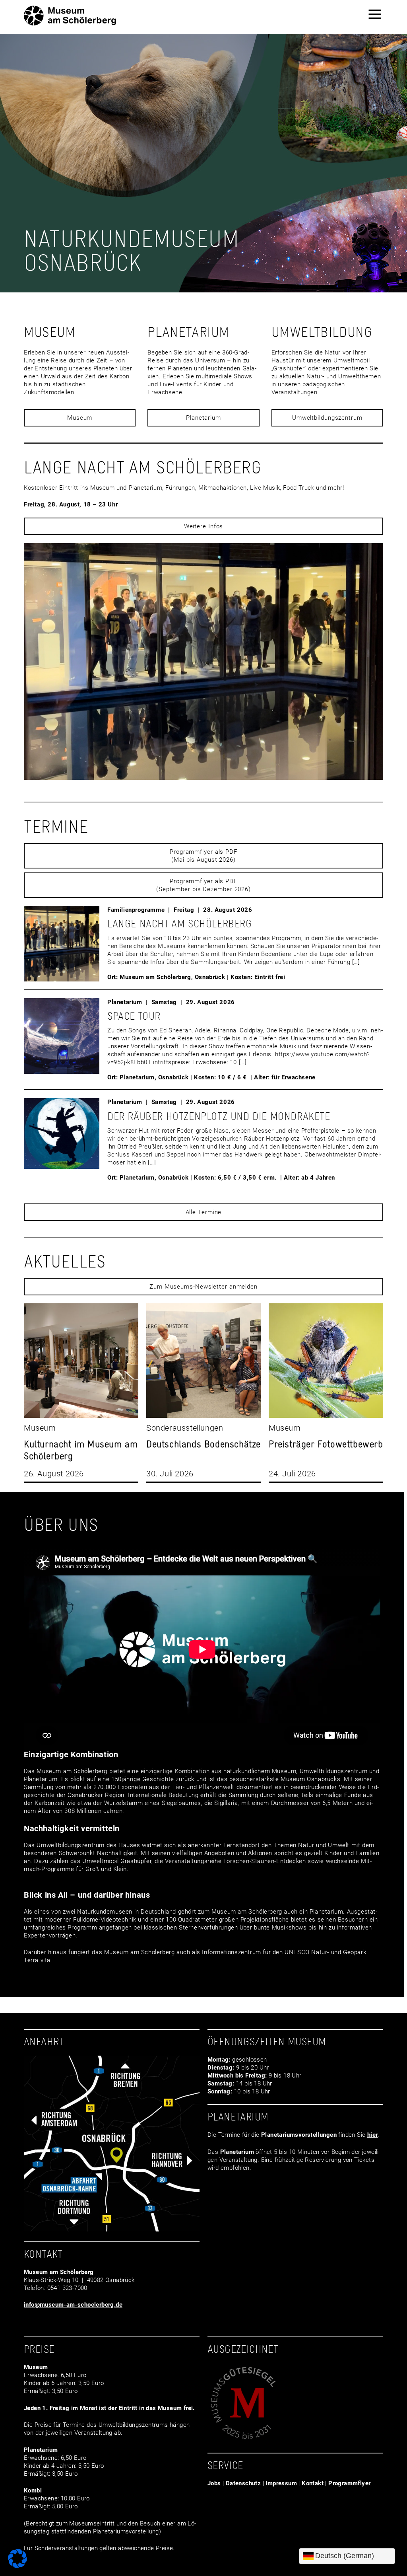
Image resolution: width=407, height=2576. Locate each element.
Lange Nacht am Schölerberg (180, 924)
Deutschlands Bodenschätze (203, 1444)
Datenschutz (243, 2483)
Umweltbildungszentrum (327, 418)
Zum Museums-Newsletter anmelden (203, 1287)
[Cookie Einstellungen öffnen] (17, 2566)
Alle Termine (204, 1212)
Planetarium (203, 418)
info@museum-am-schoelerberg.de (73, 2305)
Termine (56, 826)
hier (373, 2135)
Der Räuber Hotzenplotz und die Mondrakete (219, 1116)
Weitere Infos (204, 526)
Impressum (281, 2483)
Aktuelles (65, 1261)
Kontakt (313, 2483)
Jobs (214, 2483)
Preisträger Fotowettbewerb (326, 1444)
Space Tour (134, 1016)
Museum (80, 418)
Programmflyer (349, 2483)
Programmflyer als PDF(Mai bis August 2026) (203, 856)
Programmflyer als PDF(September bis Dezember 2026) (203, 885)
